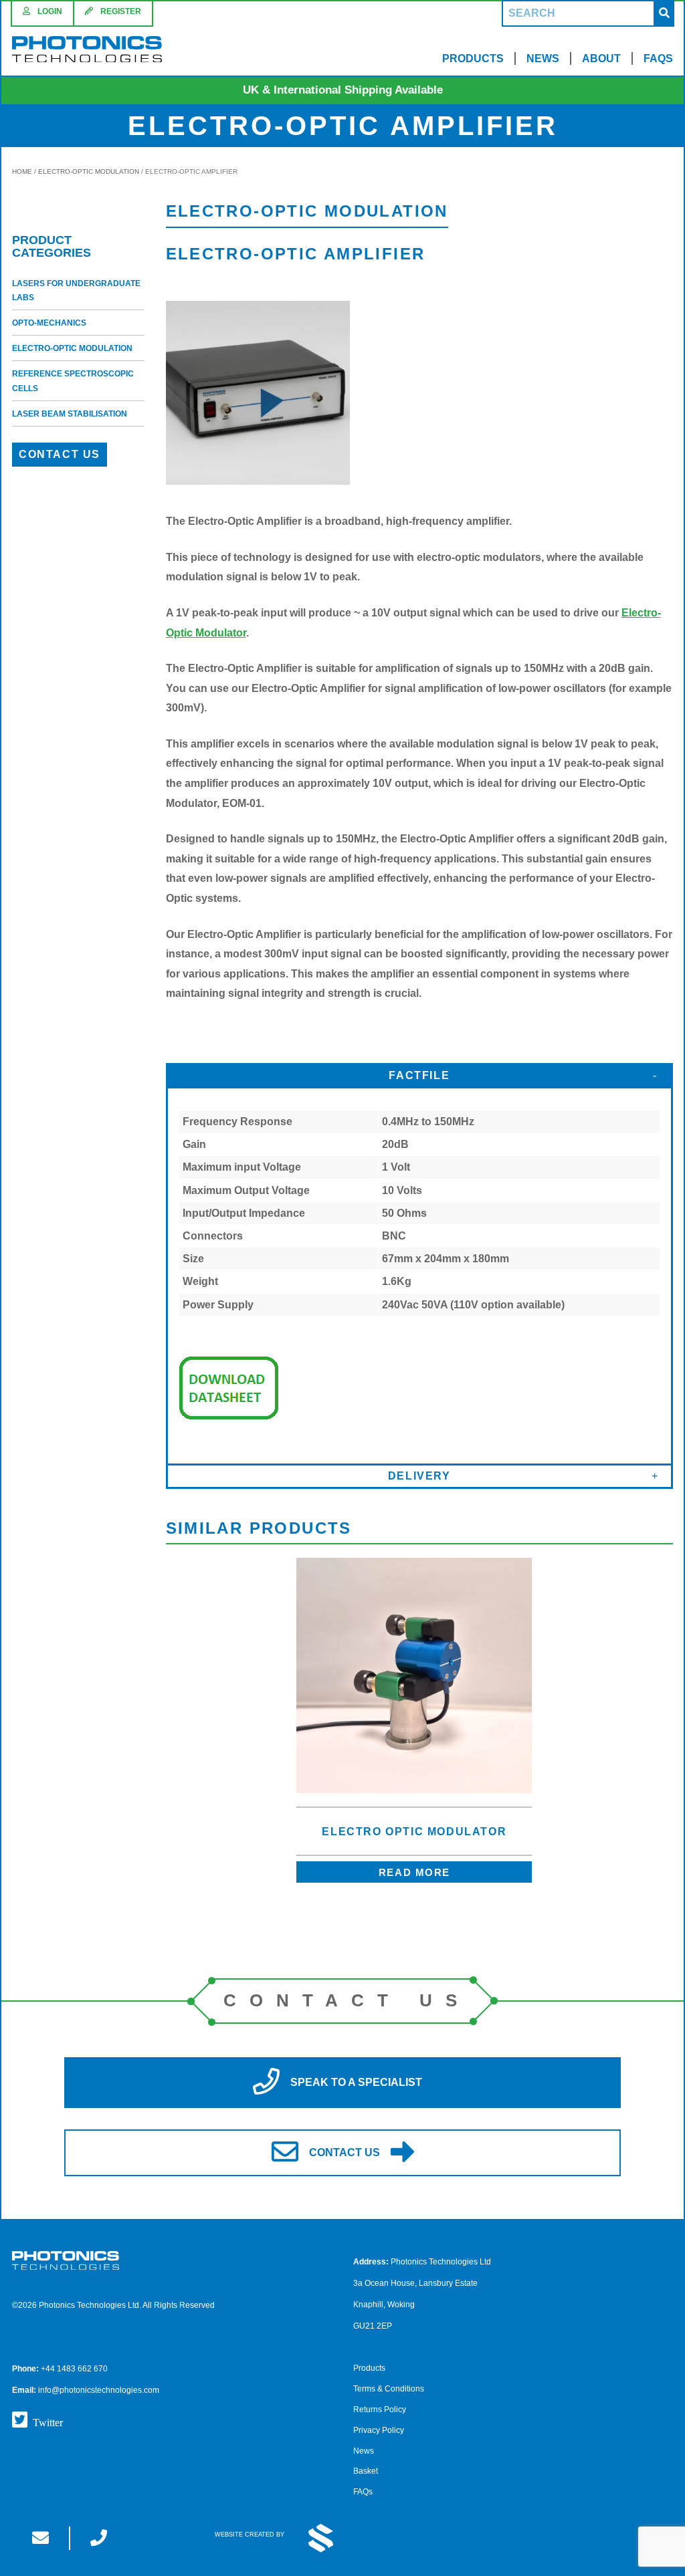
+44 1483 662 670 (74, 2369)
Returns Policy (380, 2410)
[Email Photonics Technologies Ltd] (40, 2538)
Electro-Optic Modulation (89, 171)
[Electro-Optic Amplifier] (258, 481)
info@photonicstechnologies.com (99, 2390)
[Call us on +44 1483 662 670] (99, 2538)
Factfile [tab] (419, 1075)
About (601, 58)
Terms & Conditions (389, 2389)
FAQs (658, 58)
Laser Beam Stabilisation (70, 414)
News (543, 58)
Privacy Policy (379, 2430)
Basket (366, 2471)
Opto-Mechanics (49, 323)
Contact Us (60, 454)
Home (22, 171)
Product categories (52, 247)
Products (473, 58)
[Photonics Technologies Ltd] (87, 51)
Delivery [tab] (419, 1476)
